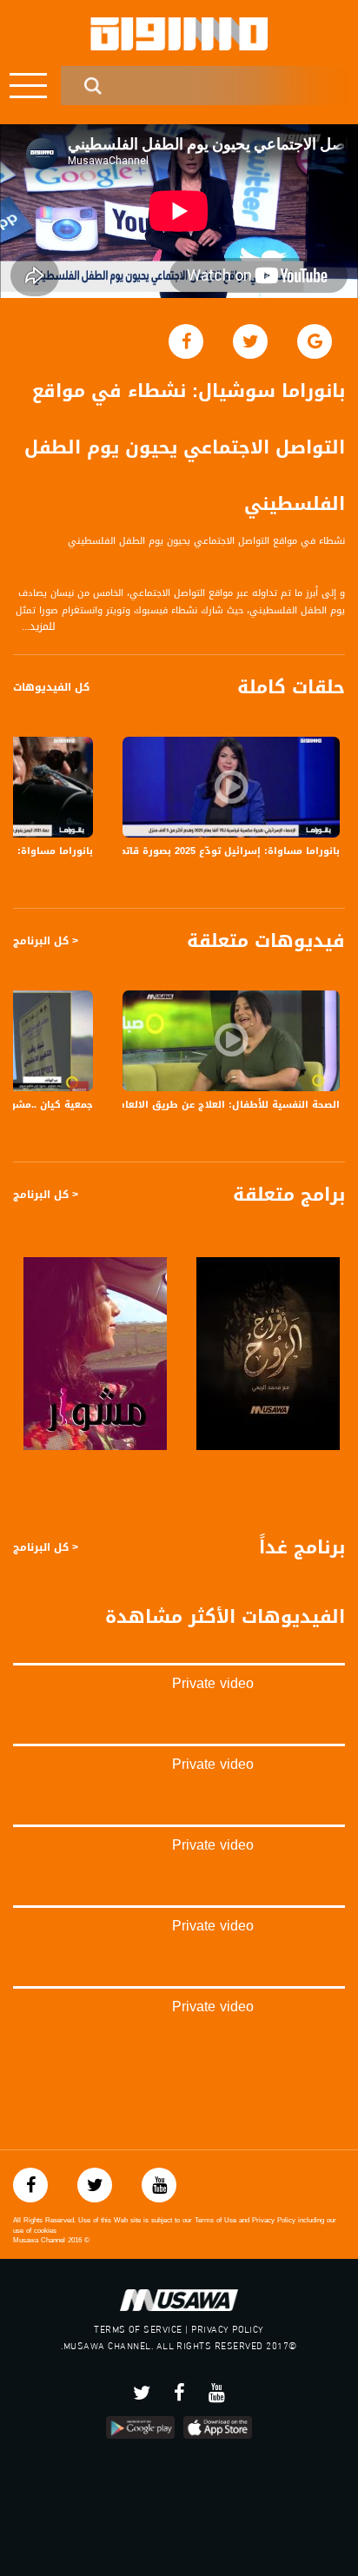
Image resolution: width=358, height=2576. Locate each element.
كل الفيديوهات (51, 687)
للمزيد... (39, 627)
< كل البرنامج (46, 941)
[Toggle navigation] (28, 86)
